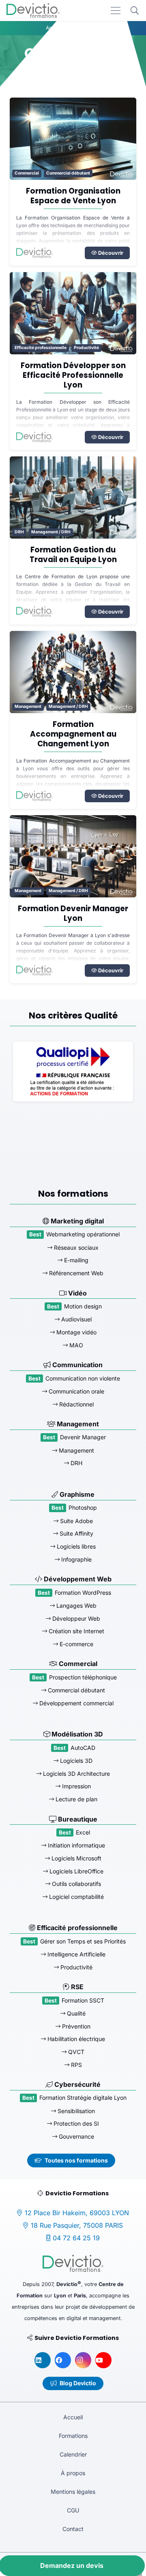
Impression (76, 1786)
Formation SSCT (83, 2000)
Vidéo (77, 1293)
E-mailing (75, 1260)
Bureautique (77, 1819)
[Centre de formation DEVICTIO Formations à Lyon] (33, 11)
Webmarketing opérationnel (83, 1234)
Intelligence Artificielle (76, 1954)
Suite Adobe (76, 1521)
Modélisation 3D (76, 1734)
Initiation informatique (76, 1845)
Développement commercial (76, 1703)
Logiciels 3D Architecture (76, 1774)
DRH (19, 532)
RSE (76, 1987)
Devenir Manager (83, 1437)
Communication (77, 1365)
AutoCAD (83, 1748)
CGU (73, 2510)
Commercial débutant (68, 173)
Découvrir (110, 253)
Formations (73, 2436)
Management (28, 706)
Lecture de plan (76, 1799)
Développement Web (77, 1579)
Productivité (86, 348)
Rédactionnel (76, 1404)
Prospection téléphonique (83, 1677)
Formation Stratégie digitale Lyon (83, 2098)
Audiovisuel (76, 1319)
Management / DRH (51, 532)
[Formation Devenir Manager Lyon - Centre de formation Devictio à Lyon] (73, 856)
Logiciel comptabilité (76, 1897)
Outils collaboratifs (76, 1884)
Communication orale (76, 1391)
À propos (73, 2473)
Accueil (73, 2417)
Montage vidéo (76, 1332)
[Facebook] (63, 2360)
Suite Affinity (76, 1533)
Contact (73, 2529)
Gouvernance (76, 2136)
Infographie (76, 1559)
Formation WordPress (83, 1593)
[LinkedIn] (43, 2360)
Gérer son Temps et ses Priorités (83, 1941)
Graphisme (76, 1494)
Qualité (75, 2013)
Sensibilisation (75, 2111)
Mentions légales (73, 2492)
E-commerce (76, 1644)
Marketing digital (76, 1221)
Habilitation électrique (75, 2039)
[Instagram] (83, 2360)
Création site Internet (76, 1631)
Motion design (83, 1306)
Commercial (27, 173)
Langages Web (76, 1605)
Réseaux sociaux (75, 1248)
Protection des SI (75, 2123)
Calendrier (73, 2454)
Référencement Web (75, 1273)
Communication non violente (83, 1378)
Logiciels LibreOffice (76, 1871)
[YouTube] (103, 2360)
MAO (75, 1345)
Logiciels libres (75, 1546)
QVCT (75, 2052)
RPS (76, 2065)
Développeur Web (75, 1618)
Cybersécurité (77, 2084)
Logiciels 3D (75, 1761)
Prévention (75, 2026)
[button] (135, 11)
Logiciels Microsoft (76, 1858)
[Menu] (116, 11)
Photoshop (83, 1507)
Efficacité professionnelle (41, 348)
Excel (83, 1832)
